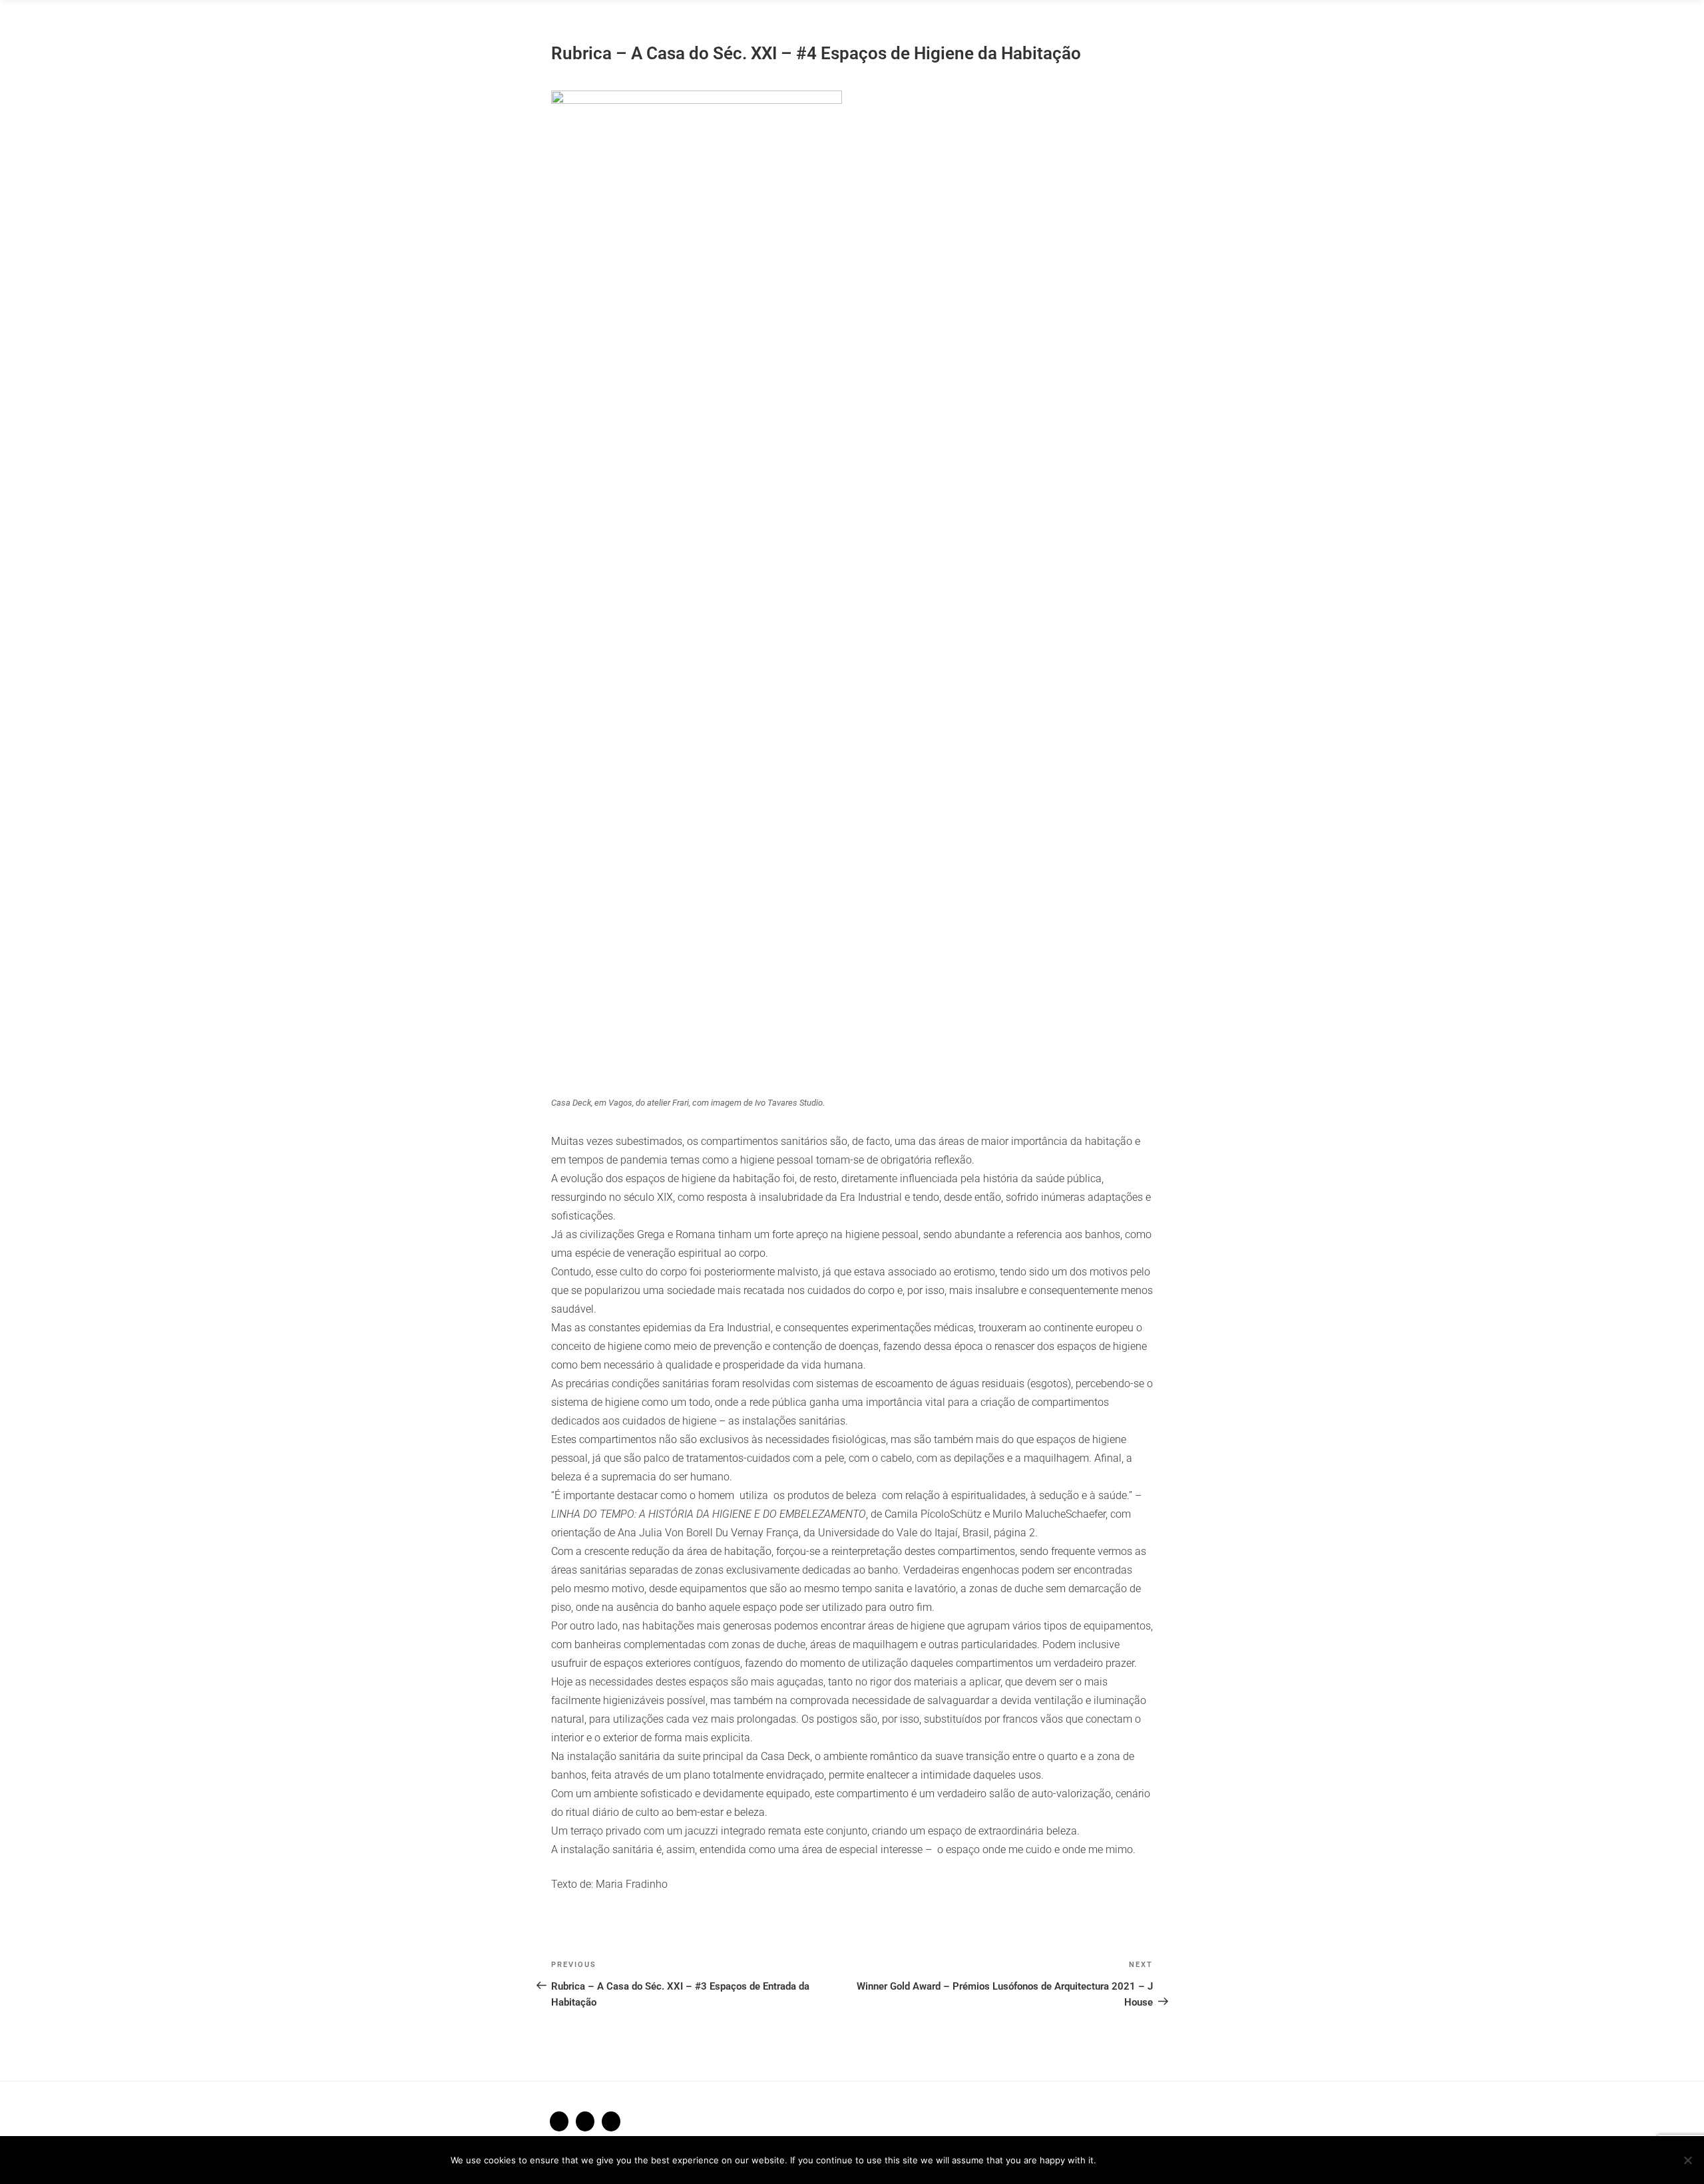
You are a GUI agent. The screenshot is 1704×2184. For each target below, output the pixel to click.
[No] (1687, 2160)
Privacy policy (1206, 2160)
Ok (1128, 2160)
